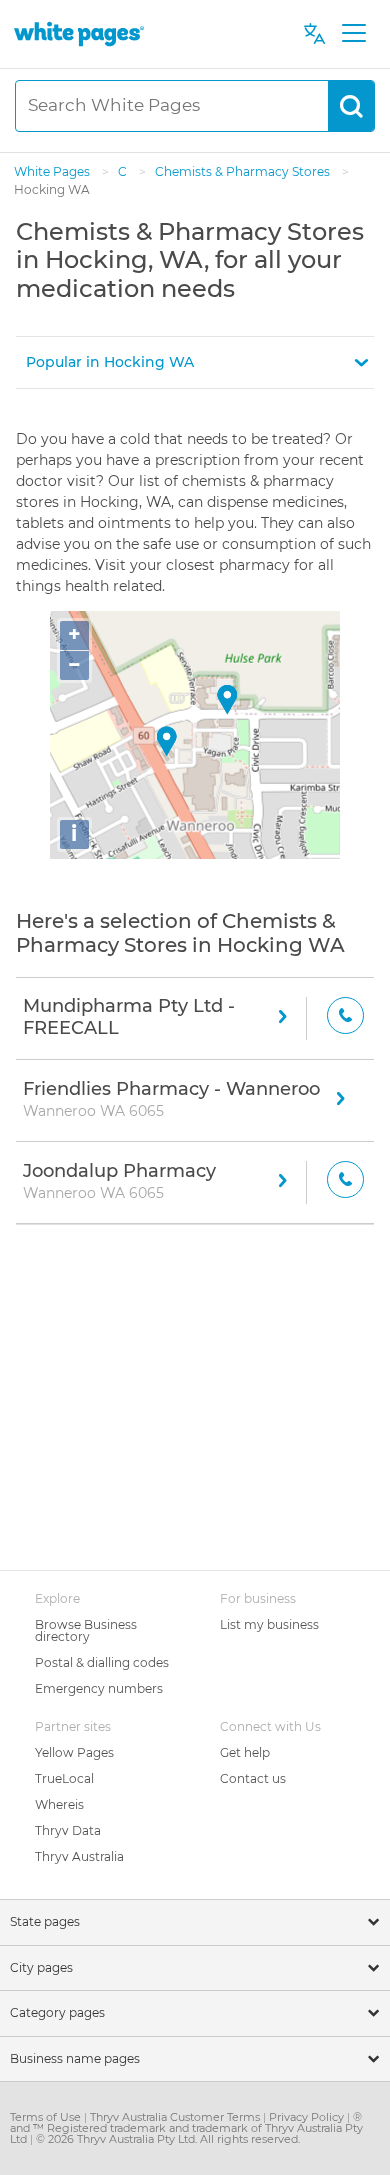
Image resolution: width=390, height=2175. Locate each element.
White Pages (53, 171)
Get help (245, 1752)
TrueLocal (64, 1778)
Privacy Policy (308, 2117)
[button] (195, 362)
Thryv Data (68, 1830)
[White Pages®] (79, 33)
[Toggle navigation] (353, 34)
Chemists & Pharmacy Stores (244, 171)
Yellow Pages (74, 1752)
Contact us (253, 1778)
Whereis (59, 1804)
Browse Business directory (86, 1630)
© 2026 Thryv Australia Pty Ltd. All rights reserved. (168, 2139)
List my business (269, 1624)
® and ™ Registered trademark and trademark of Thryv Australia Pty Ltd (186, 2128)
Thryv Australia (79, 1856)
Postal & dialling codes (102, 1662)
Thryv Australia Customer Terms (176, 2117)
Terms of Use (47, 2117)
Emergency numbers (99, 1688)
